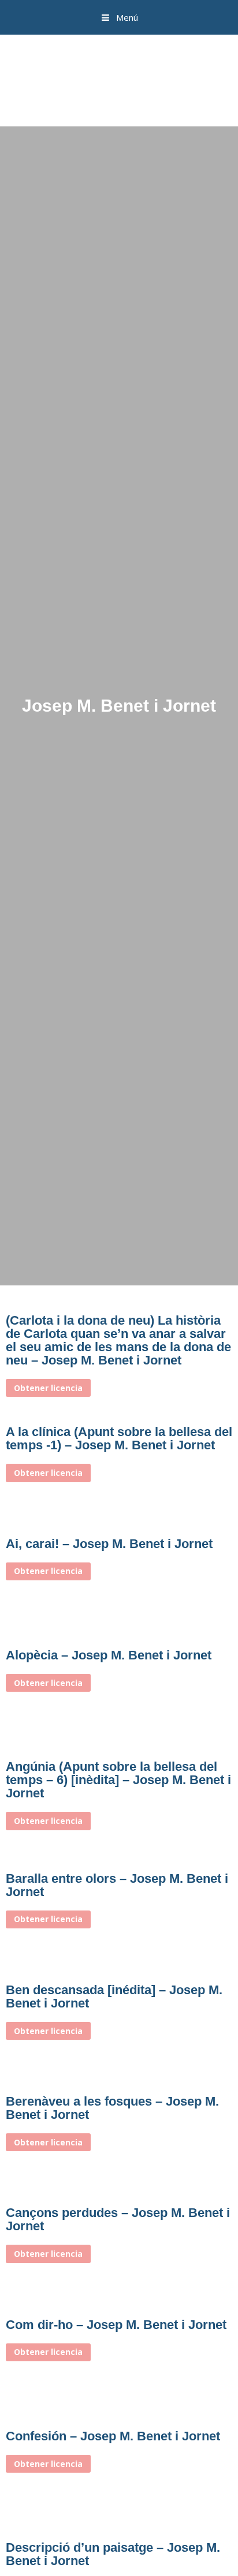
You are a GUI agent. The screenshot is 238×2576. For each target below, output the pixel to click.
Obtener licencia (48, 1388)
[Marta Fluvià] (119, 79)
